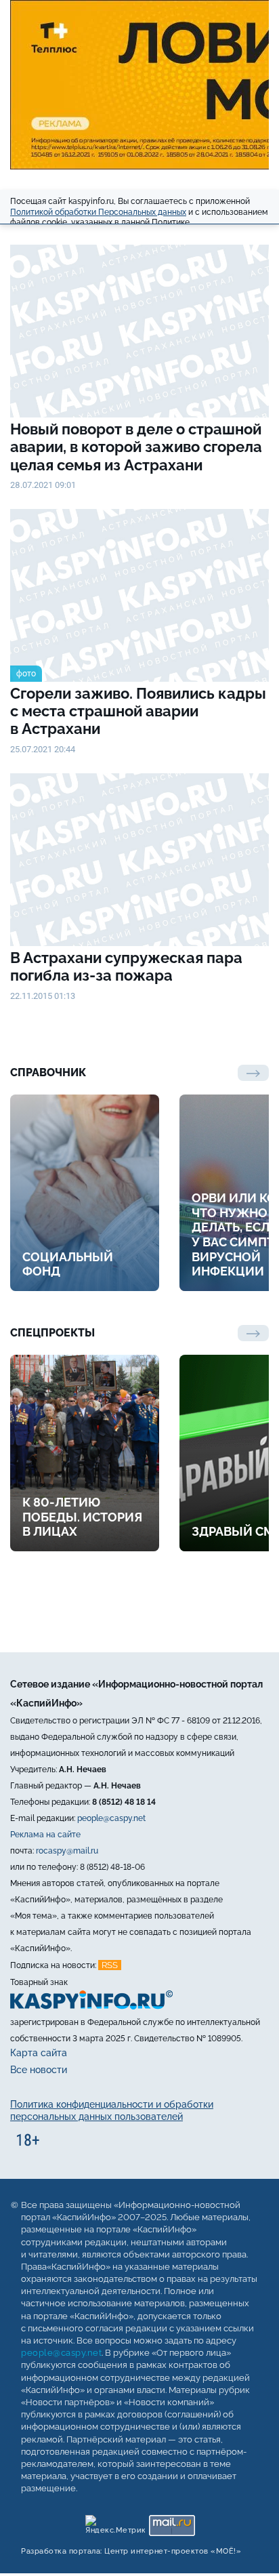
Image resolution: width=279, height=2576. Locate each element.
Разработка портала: (131, 2551)
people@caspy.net (111, 1818)
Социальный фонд (68, 1264)
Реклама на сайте (45, 1835)
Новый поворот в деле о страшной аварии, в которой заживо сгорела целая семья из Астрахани (136, 447)
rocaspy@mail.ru (67, 1851)
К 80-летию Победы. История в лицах (82, 1517)
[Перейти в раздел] (253, 1333)
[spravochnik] (253, 1073)
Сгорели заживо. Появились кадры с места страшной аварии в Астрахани (138, 711)
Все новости (39, 2070)
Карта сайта (39, 2053)
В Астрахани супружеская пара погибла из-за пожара (126, 967)
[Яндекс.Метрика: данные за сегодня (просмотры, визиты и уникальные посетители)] (115, 2522)
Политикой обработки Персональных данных (98, 212)
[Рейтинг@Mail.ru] (172, 2522)
